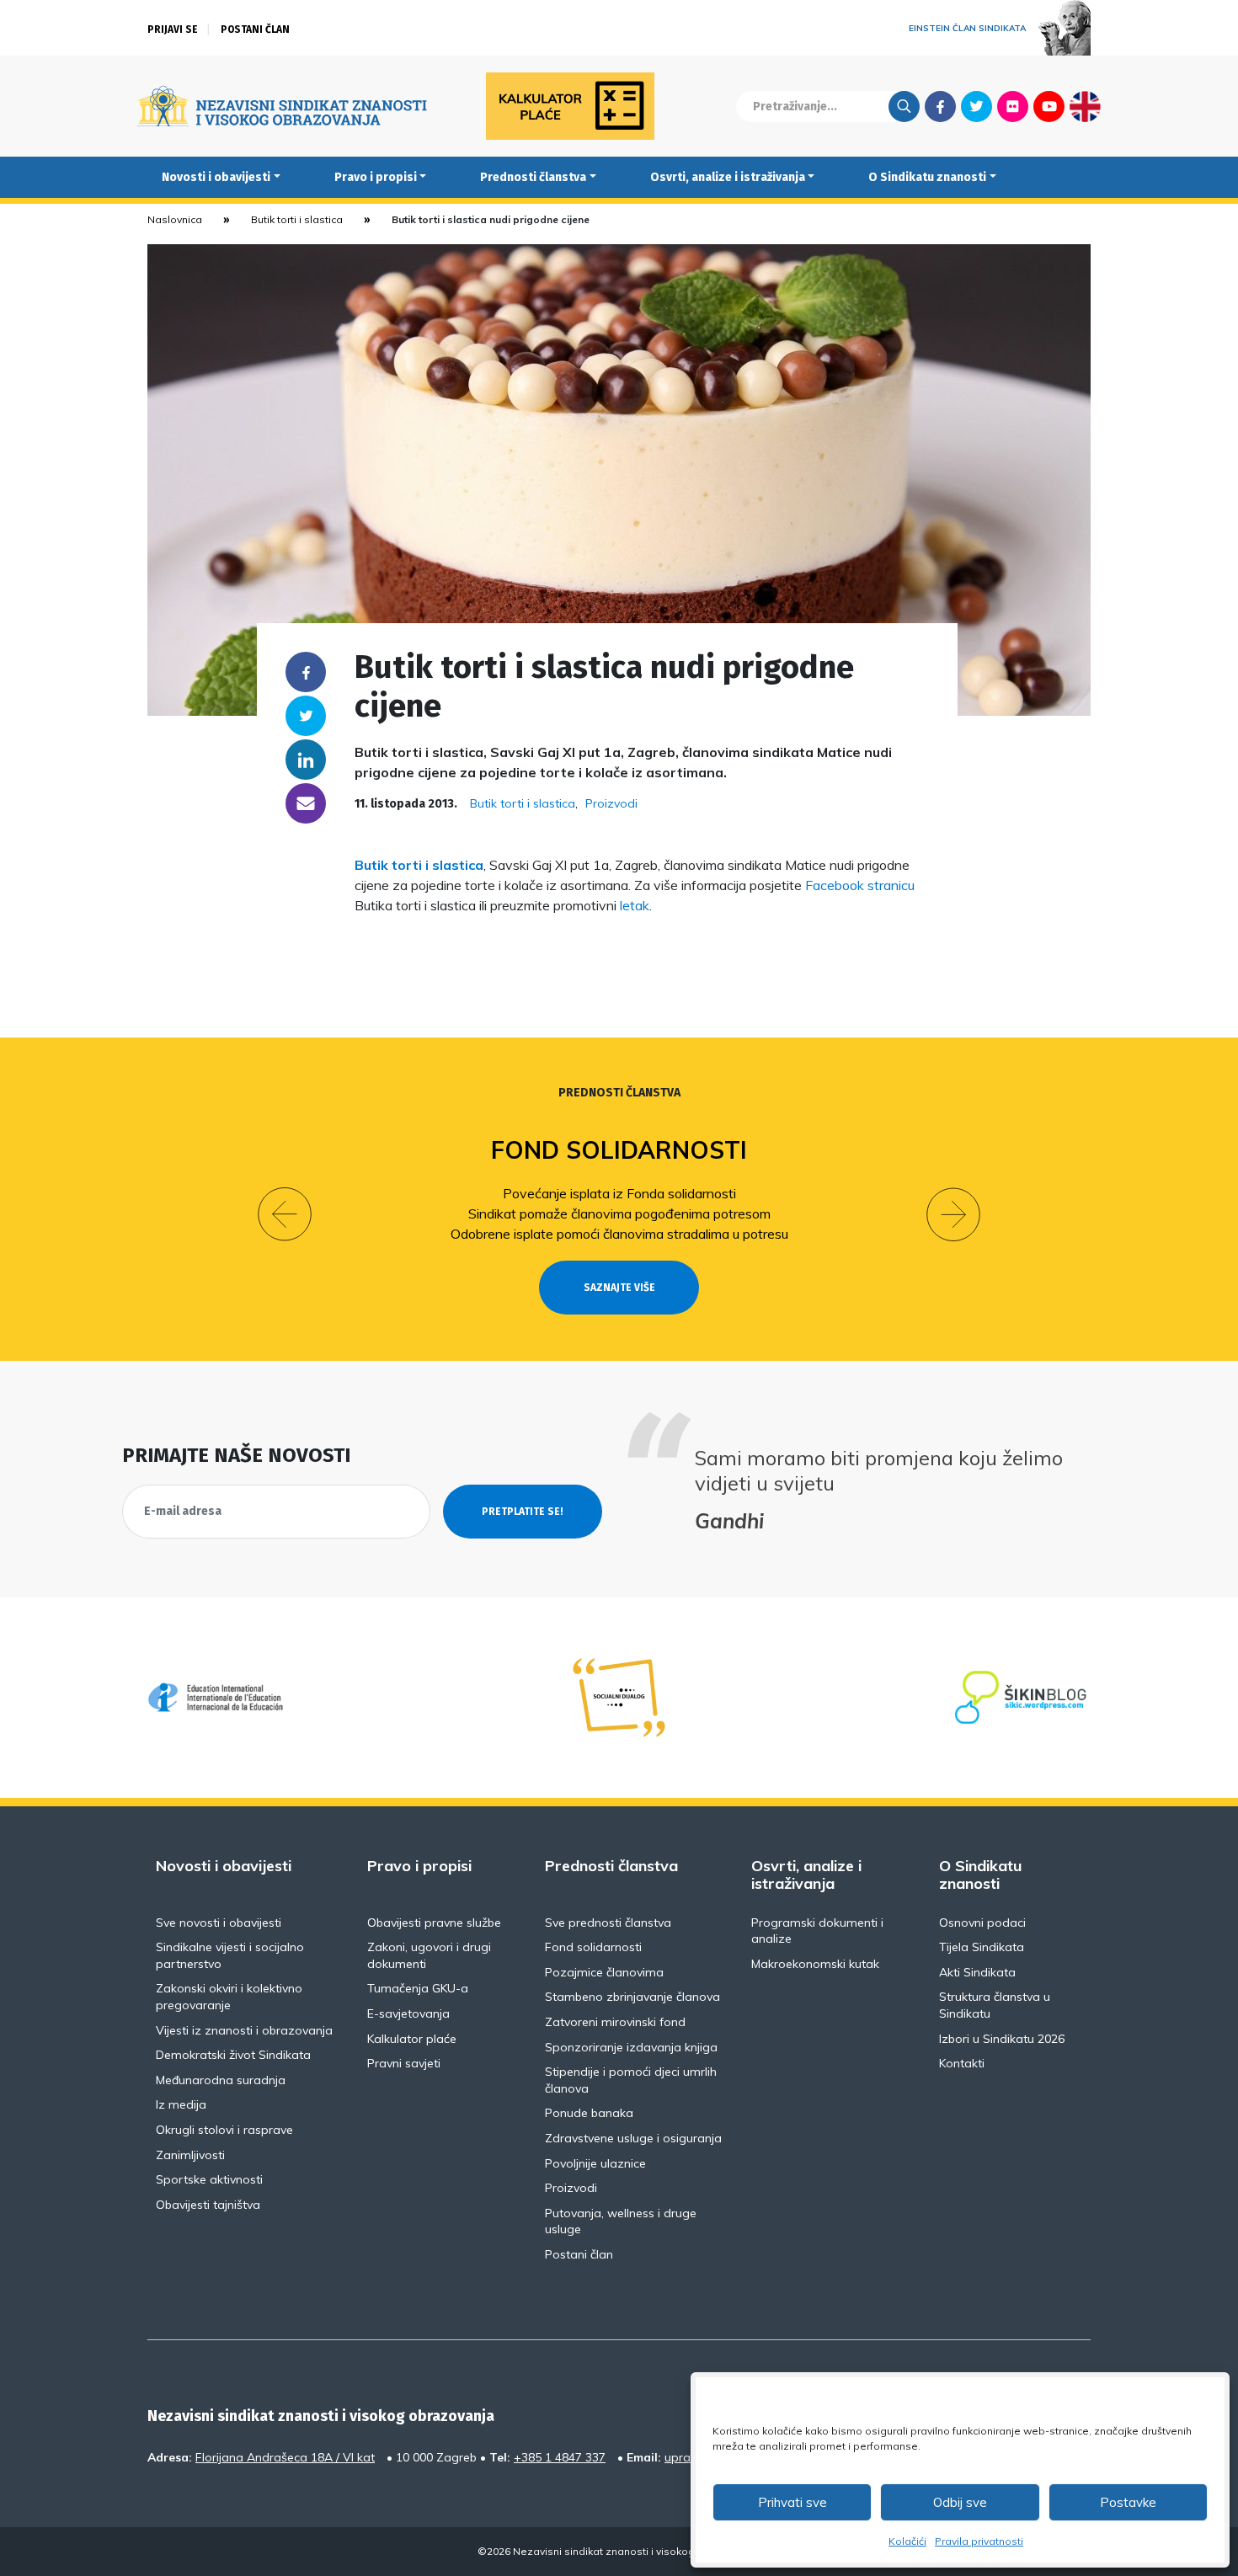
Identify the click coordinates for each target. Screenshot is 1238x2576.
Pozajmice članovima (604, 1972)
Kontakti (962, 2063)
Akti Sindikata (977, 1972)
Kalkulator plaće (412, 2039)
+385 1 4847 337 (560, 2457)
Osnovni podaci (982, 1923)
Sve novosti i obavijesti (219, 1923)
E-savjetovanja (408, 2013)
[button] (285, 1214)
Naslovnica (175, 219)
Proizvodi (611, 803)
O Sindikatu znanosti (927, 177)
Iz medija (181, 2104)
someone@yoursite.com (306, 803)
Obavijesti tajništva (208, 2205)
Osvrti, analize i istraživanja (728, 177)
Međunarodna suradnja (221, 2080)
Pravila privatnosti (979, 2541)
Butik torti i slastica (297, 219)
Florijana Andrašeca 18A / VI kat (285, 2457)
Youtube (1049, 106)
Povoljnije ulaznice (595, 2163)
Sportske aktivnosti (209, 2179)
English (1085, 106)
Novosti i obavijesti (216, 177)
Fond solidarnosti (619, 1150)
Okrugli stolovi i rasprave (224, 2130)
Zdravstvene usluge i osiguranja (633, 2138)
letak (635, 905)
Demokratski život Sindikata (233, 2055)
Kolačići (907, 2541)
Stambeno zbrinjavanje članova (632, 1997)
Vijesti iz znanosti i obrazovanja (244, 2030)
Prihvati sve (792, 2502)
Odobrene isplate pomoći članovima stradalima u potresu (619, 1234)
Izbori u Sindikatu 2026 (1002, 2039)
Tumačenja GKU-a (418, 1988)
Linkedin (306, 760)
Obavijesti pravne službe (434, 1923)
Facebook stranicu (860, 885)
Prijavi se (173, 29)
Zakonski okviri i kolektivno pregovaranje (229, 1997)
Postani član (255, 29)
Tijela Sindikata (982, 1947)
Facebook (940, 106)
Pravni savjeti (404, 2063)
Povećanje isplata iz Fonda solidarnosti (619, 1193)
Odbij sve (960, 2502)
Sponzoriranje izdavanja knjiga (631, 2047)
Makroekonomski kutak (815, 1964)
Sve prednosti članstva (608, 1923)
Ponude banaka (589, 2113)
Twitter (977, 106)
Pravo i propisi (376, 177)
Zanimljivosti (190, 2155)
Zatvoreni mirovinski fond (615, 2022)
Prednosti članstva (533, 177)
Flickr (1013, 106)
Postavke (1128, 2502)
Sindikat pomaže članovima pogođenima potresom (619, 1213)
